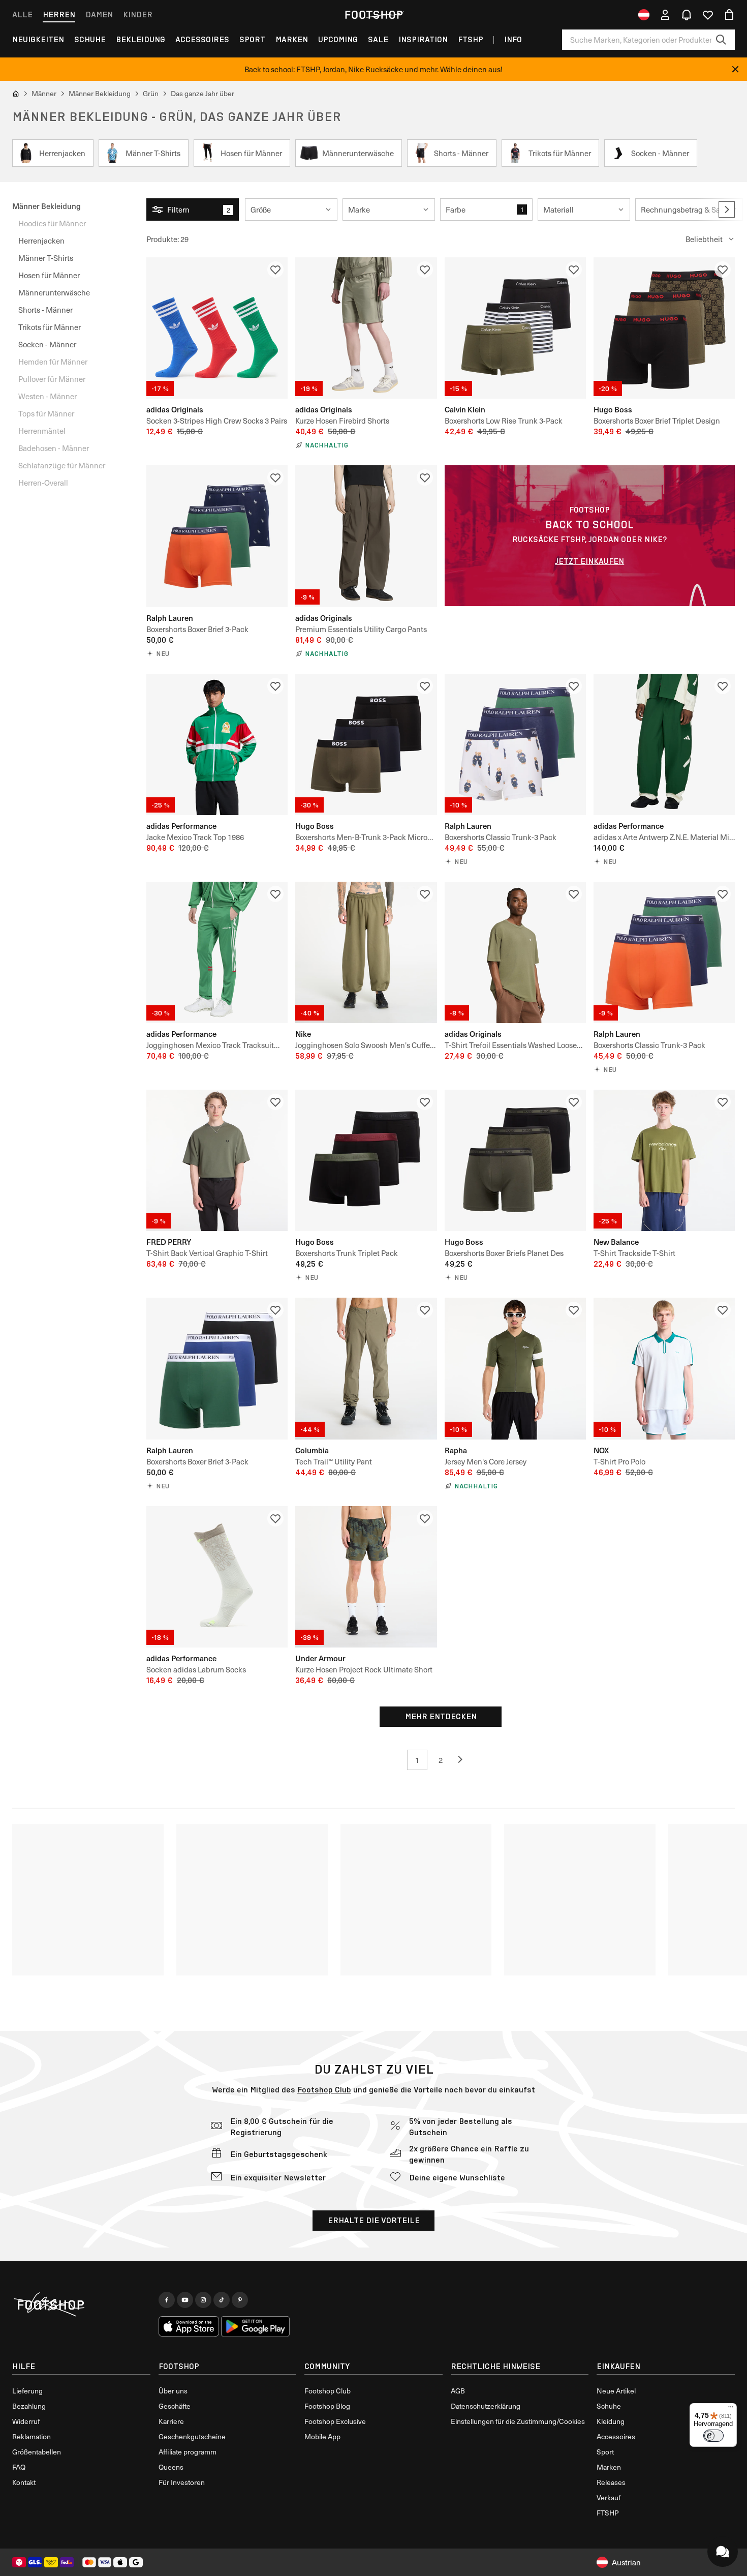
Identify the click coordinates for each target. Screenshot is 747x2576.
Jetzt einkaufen (589, 561)
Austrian (626, 2562)
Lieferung (27, 2391)
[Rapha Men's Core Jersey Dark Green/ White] (515, 1368)
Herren (59, 14)
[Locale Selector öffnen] (644, 15)
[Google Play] (255, 2326)
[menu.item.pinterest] (240, 2300)
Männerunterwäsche (54, 292)
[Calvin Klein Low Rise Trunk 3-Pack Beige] (515, 328)
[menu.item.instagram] (203, 2300)
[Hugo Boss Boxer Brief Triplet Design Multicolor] (664, 328)
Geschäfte (175, 2406)
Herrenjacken (41, 241)
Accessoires (202, 39)
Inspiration (423, 39)
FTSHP (471, 39)
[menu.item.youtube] (185, 2300)
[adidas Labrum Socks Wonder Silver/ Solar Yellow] (217, 1577)
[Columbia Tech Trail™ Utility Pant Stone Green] (366, 1368)
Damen (99, 14)
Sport (252, 39)
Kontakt (24, 2482)
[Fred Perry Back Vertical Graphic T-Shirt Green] (217, 1160)
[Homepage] (81, 2305)
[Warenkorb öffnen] (729, 15)
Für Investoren (182, 2482)
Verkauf (609, 2497)
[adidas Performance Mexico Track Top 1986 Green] (217, 744)
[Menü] (731, 2409)
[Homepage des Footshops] (373, 15)
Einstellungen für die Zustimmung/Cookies (518, 2421)
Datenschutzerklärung (486, 2406)
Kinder (138, 14)
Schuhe (90, 39)
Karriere (171, 2421)
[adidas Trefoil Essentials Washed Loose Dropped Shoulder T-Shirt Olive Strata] (515, 952)
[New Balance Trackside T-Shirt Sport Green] (664, 1160)
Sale (378, 39)
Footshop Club (324, 2090)
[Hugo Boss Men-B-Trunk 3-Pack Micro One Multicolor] (366, 744)
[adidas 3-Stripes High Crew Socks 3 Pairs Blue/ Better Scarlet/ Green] (217, 328)
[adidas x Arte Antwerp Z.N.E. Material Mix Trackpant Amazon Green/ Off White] (664, 744)
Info (513, 39)
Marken (292, 39)
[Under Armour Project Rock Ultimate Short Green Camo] (366, 1577)
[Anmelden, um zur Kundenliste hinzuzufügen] (275, 269)
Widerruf (26, 2421)
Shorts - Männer (45, 310)
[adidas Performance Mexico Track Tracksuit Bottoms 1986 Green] (217, 952)
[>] (727, 209)
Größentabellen (37, 2452)
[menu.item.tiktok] (222, 2300)
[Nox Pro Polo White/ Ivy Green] (664, 1368)
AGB (458, 2391)
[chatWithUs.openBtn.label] (723, 2552)
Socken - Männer (47, 344)
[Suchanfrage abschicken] (721, 40)
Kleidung (611, 2421)
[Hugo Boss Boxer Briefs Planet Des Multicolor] (515, 1160)
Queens (171, 2467)
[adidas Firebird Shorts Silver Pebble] (366, 328)
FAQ (19, 2467)
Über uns (173, 2391)
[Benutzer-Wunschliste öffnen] (708, 15)
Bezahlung (29, 2406)
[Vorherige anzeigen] (464, 1760)
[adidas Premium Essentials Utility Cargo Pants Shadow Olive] (366, 536)
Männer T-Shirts (46, 258)
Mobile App (322, 2436)
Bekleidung (141, 39)
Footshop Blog (327, 2406)
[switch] (713, 2436)
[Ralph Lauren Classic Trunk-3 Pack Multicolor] (515, 744)
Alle (22, 14)
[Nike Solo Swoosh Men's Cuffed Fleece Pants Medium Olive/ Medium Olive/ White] (366, 952)
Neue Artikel (616, 2391)
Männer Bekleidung (46, 206)
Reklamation (32, 2436)
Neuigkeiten (38, 39)
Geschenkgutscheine (192, 2436)
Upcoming (338, 39)
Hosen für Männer (49, 275)
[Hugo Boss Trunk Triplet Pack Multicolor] (366, 1160)
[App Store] (189, 2326)
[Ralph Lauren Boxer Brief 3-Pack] (217, 536)
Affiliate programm (188, 2452)
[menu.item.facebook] (167, 2300)
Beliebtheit (704, 239)
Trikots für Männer (50, 327)
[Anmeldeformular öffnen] (665, 15)
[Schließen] (735, 69)
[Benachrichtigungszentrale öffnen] (687, 15)
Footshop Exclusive (335, 2421)
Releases (611, 2482)
